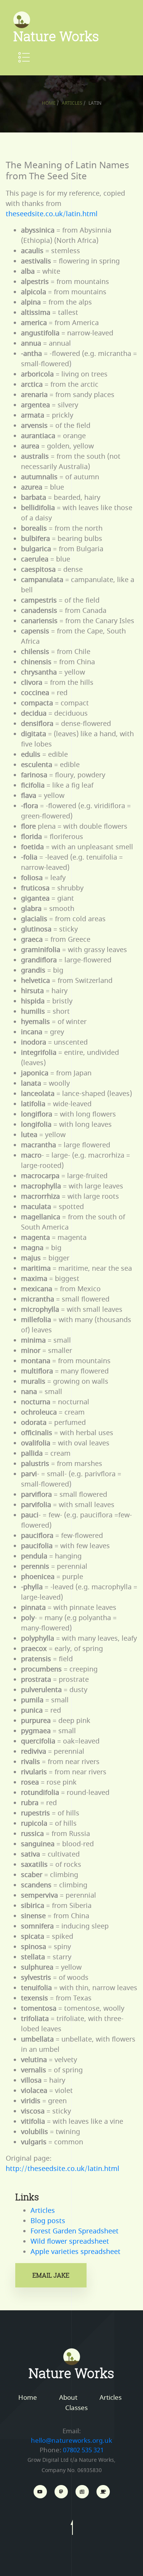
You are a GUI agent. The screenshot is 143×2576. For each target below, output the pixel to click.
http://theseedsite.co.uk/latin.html (63, 2169)
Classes (76, 2408)
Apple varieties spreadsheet (76, 2252)
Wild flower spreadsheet (70, 2241)
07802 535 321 (83, 2450)
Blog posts (48, 2221)
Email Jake (51, 2275)
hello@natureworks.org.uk (71, 2441)
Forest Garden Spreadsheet (75, 2231)
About (68, 2398)
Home (49, 103)
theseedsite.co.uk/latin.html (52, 214)
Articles (72, 103)
